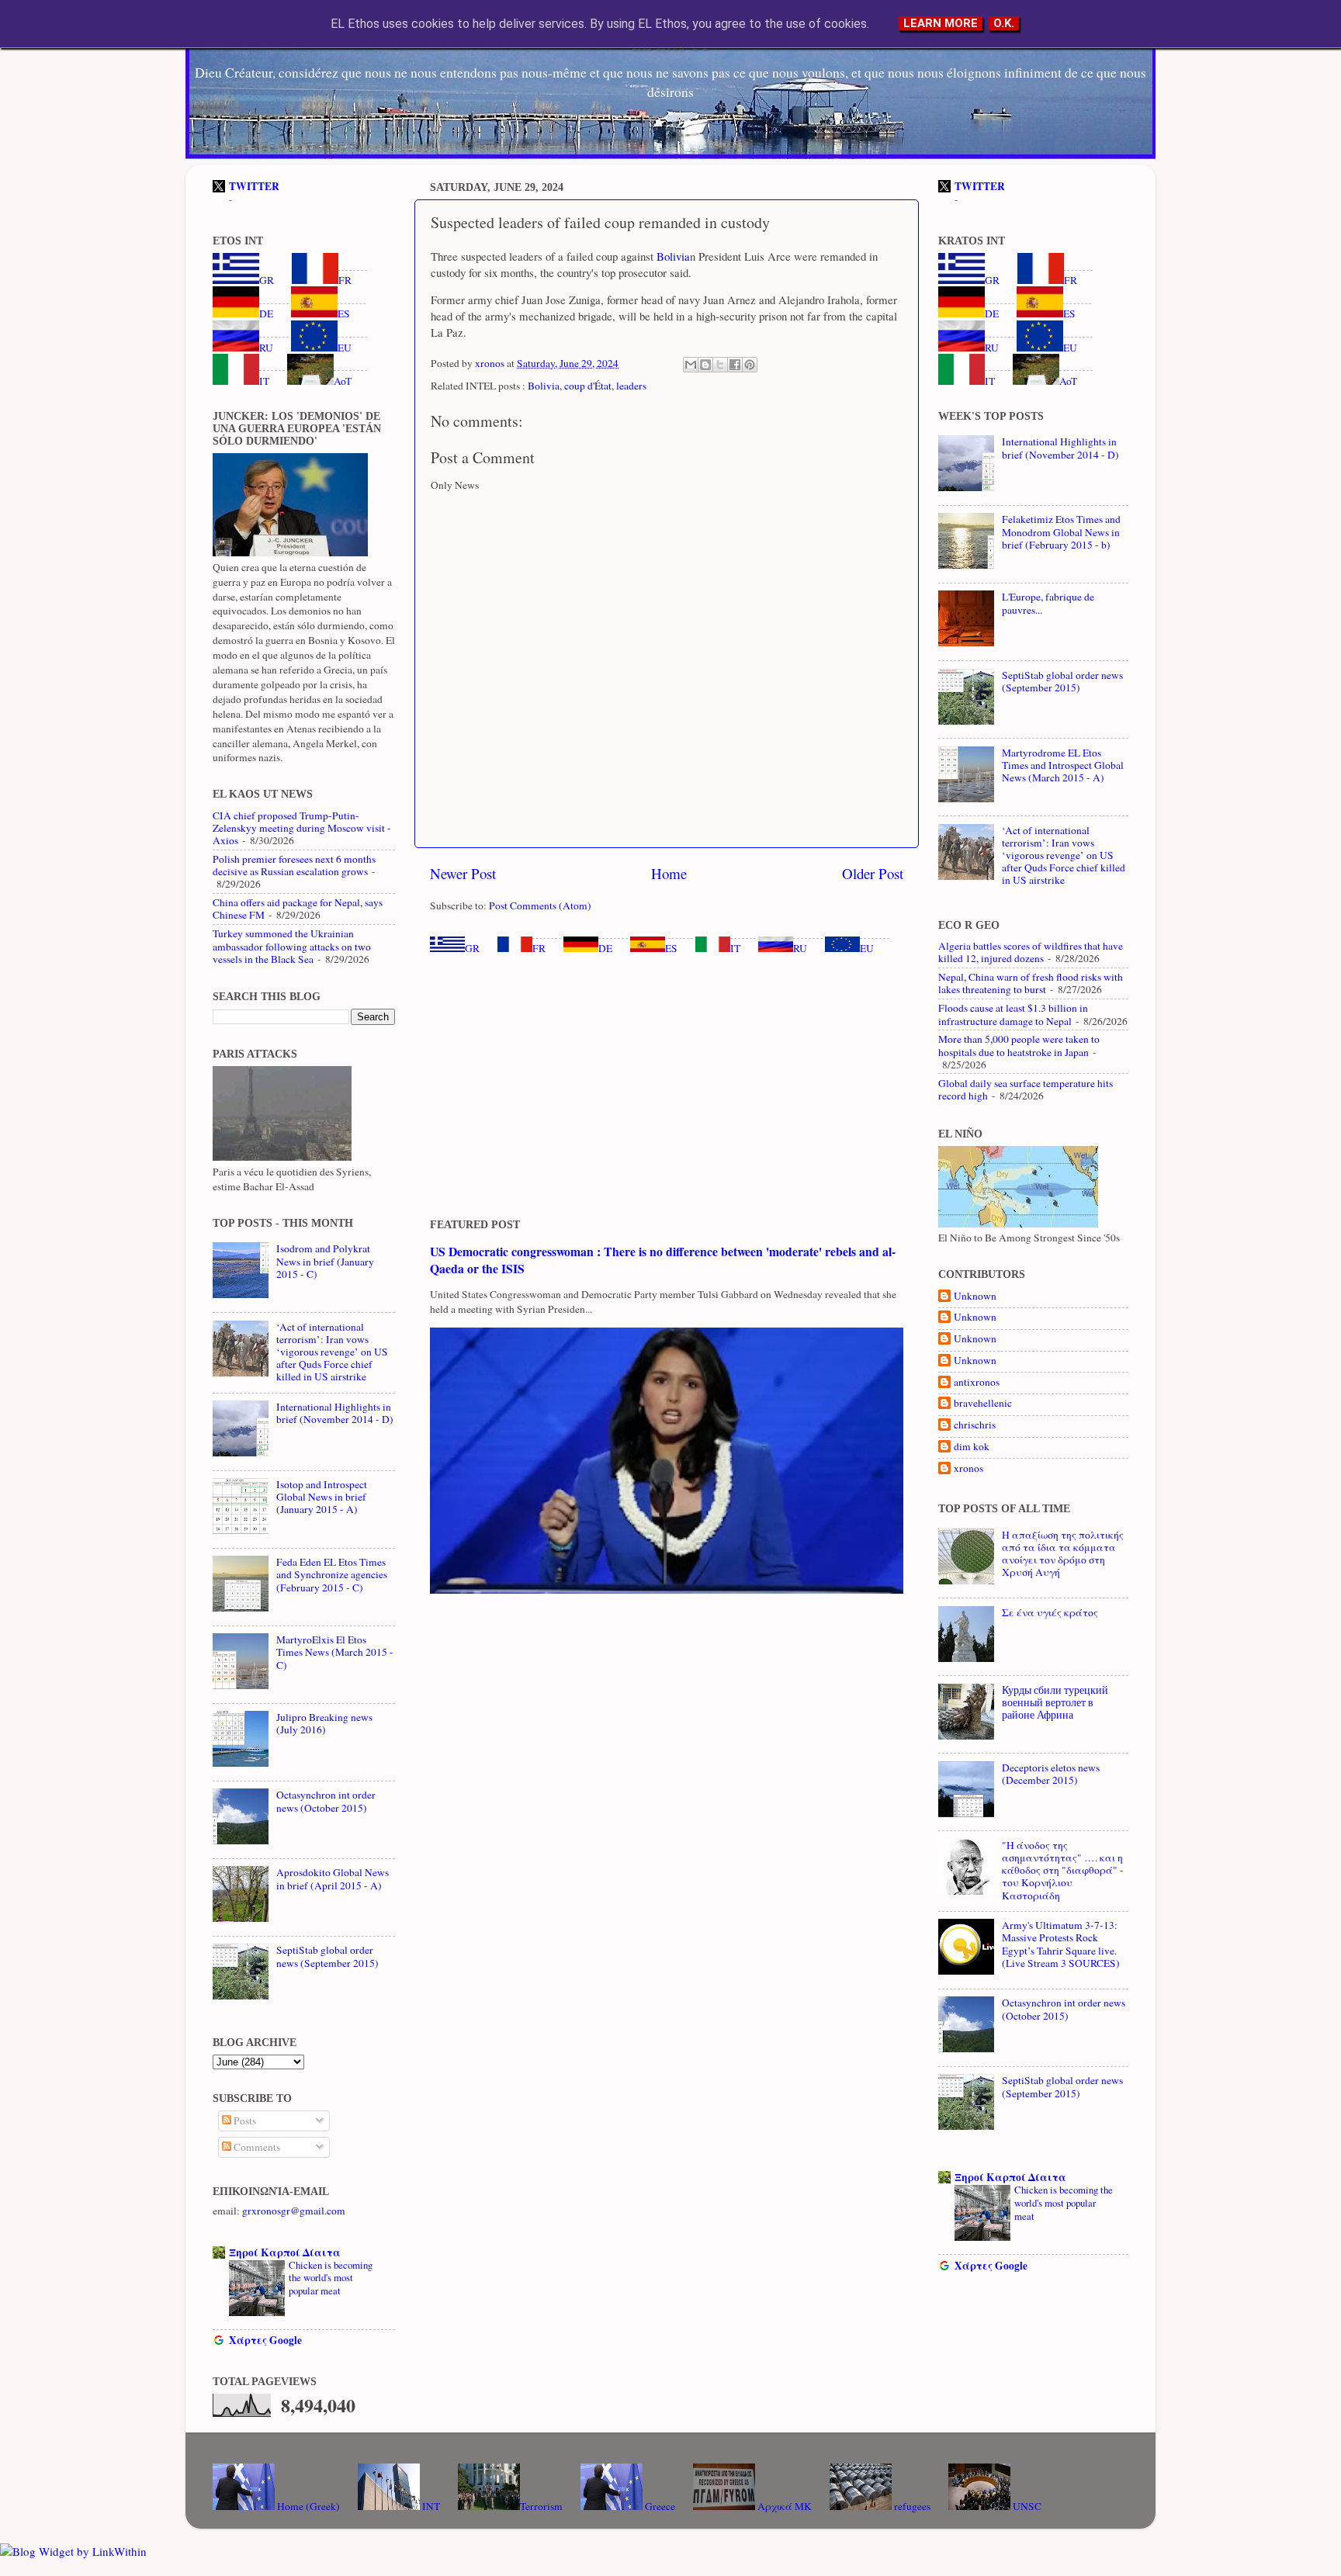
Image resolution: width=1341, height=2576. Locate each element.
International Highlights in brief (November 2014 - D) (335, 1413)
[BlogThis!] (705, 365)
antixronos (977, 1382)
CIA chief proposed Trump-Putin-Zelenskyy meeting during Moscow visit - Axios (302, 828)
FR (539, 948)
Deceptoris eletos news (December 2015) (1051, 1774)
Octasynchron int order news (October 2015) (326, 1801)
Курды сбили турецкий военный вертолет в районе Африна (1055, 1702)
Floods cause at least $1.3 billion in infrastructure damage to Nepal (1013, 1014)
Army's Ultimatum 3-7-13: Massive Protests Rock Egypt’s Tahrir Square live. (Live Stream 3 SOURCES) (1061, 1944)
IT (735, 948)
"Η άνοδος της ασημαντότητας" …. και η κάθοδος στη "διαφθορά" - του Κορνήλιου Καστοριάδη (1063, 1870)
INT (430, 2506)
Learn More (941, 23)
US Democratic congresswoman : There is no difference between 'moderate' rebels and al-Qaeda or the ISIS (663, 1260)
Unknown (975, 1296)
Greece (659, 2506)
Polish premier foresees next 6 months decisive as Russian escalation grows (294, 865)
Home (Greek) (307, 2506)
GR (472, 948)
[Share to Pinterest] (750, 365)
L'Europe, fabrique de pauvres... (1048, 603)
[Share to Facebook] (735, 365)
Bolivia (672, 256)
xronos (968, 1468)
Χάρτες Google (265, 2340)
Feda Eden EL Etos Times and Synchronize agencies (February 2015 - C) (332, 1574)
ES (671, 948)
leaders (631, 386)
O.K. (1004, 23)
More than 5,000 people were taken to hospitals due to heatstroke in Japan (1019, 1045)
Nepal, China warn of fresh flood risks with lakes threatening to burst (1031, 983)
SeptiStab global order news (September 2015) (327, 1956)
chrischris (975, 1425)
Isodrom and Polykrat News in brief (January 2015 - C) (325, 1261)
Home (669, 873)
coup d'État (588, 386)
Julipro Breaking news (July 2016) (324, 1723)
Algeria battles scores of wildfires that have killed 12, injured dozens (1031, 952)
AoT (343, 381)
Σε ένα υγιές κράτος (1050, 1612)
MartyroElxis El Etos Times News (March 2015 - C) (335, 1652)
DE (605, 948)
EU (867, 948)
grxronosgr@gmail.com (294, 2211)
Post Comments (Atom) (540, 905)
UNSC (1026, 2506)
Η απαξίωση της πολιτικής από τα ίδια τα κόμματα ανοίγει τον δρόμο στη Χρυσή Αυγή (1063, 1554)
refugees (911, 2506)
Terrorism (541, 2506)
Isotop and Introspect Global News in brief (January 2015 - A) (322, 1497)
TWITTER (254, 186)
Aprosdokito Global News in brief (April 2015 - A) (333, 1878)
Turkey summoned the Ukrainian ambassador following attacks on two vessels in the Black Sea (292, 946)
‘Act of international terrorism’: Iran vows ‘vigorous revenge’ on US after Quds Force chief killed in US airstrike (332, 1352)
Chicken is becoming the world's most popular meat (331, 2278)
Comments (256, 2147)
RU (800, 948)
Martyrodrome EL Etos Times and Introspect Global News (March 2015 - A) (1063, 765)
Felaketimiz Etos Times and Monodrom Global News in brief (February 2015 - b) (1061, 531)
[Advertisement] (667, 1087)
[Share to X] (720, 365)
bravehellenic (983, 1403)
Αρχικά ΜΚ (783, 2506)
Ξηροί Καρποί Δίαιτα (285, 2252)
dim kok (972, 1447)
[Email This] (691, 365)
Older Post (873, 873)
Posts (244, 2121)
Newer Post (463, 873)
